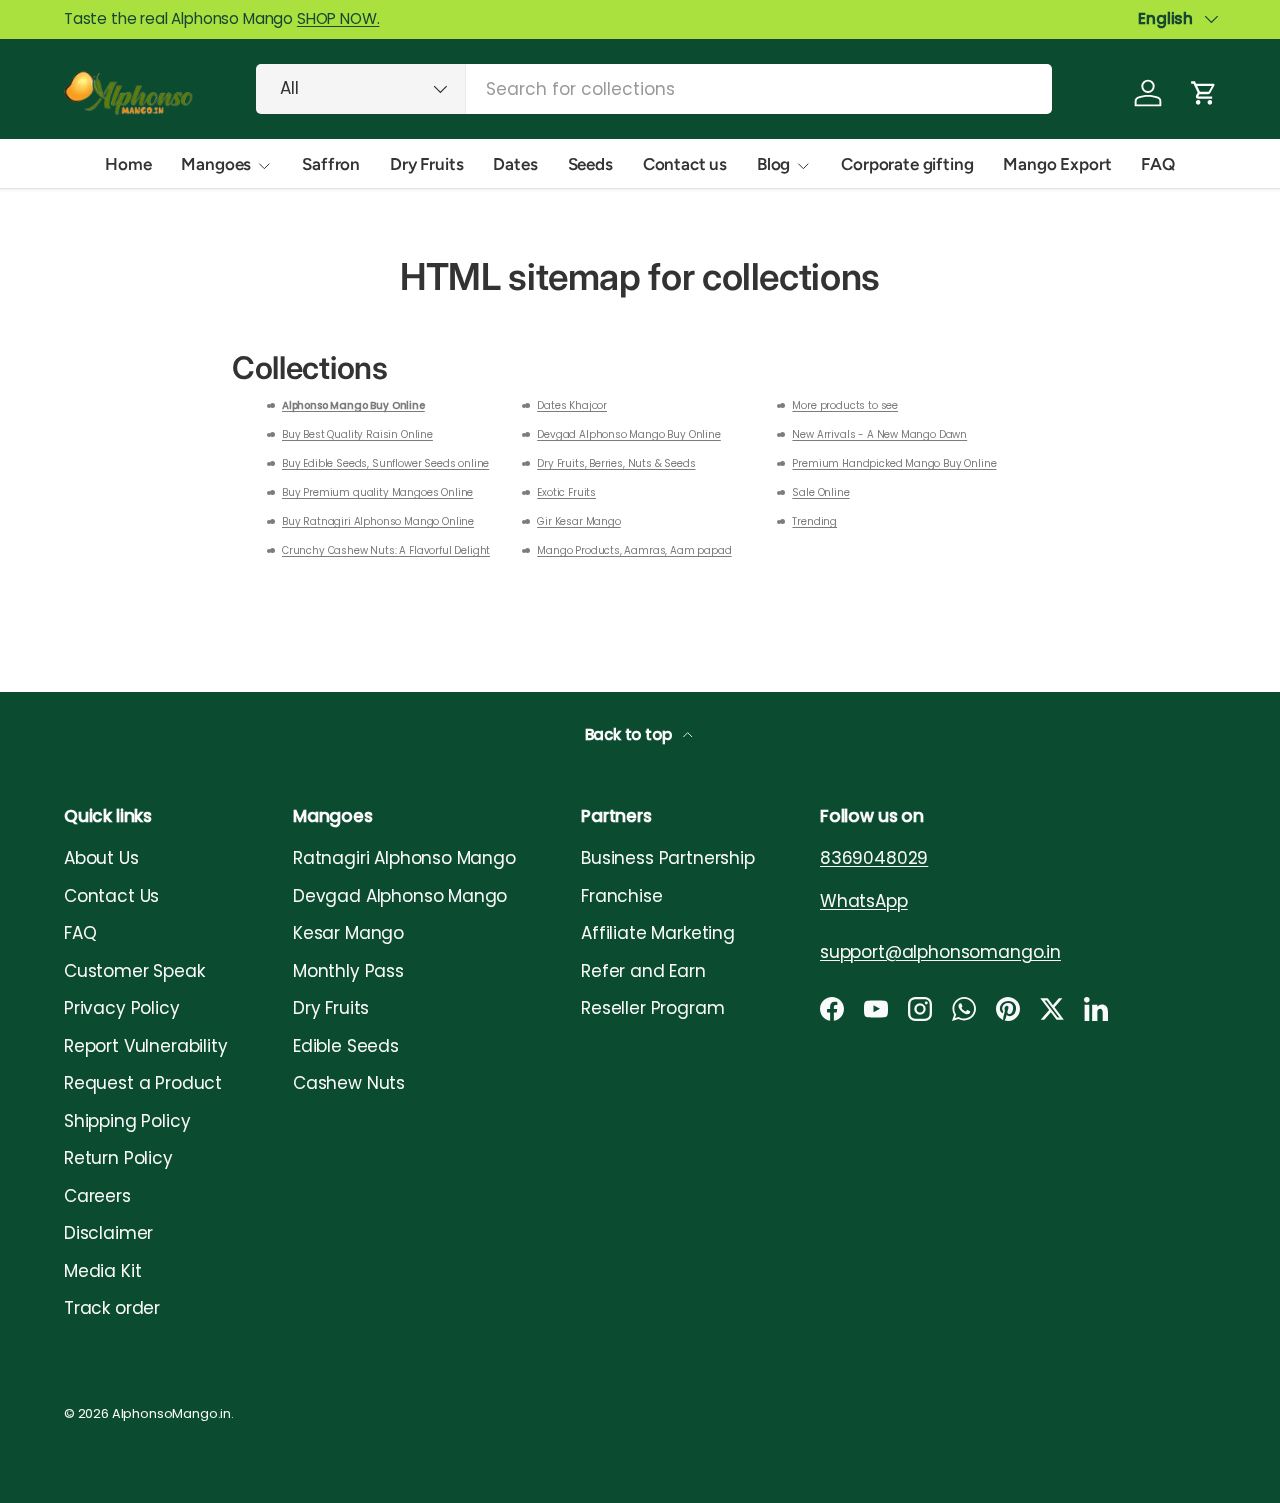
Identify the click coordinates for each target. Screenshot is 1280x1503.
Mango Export (1057, 164)
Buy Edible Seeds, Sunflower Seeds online (385, 463)
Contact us (685, 164)
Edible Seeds (346, 1046)
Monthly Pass (348, 971)
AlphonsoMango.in (171, 1413)
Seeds (590, 164)
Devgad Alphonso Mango (400, 896)
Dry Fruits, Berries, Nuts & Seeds (616, 463)
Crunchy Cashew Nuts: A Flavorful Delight (386, 550)
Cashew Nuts (349, 1083)
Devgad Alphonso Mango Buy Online (629, 434)
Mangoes (216, 164)
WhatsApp (864, 901)
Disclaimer (108, 1233)
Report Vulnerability (146, 1046)
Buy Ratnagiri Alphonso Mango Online (378, 521)
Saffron (331, 164)
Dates (515, 164)
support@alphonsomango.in (940, 952)
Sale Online (820, 492)
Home (128, 164)
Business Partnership (668, 858)
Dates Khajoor (572, 405)
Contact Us (111, 896)
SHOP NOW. (338, 18)
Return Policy (118, 1158)
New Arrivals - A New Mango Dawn (879, 434)
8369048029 (874, 858)
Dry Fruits (426, 164)
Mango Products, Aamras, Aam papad (634, 550)
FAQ (1158, 164)
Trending (814, 521)
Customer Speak (134, 971)
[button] (1204, 93)
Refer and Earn (643, 971)
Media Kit (102, 1271)
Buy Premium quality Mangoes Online (377, 492)
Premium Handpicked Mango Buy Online (894, 463)
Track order (112, 1308)
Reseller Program (652, 1008)
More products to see (845, 405)
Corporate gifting (907, 164)
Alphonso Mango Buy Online (353, 405)
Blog (773, 164)
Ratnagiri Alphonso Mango (404, 858)
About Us (101, 858)
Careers (97, 1196)
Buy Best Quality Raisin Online (357, 434)
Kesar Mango (348, 933)
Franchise (621, 896)
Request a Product (143, 1083)
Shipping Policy (127, 1121)
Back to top (630, 734)
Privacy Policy (122, 1008)
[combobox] (654, 89)
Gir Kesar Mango (578, 521)
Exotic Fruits (566, 492)
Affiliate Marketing (658, 933)
